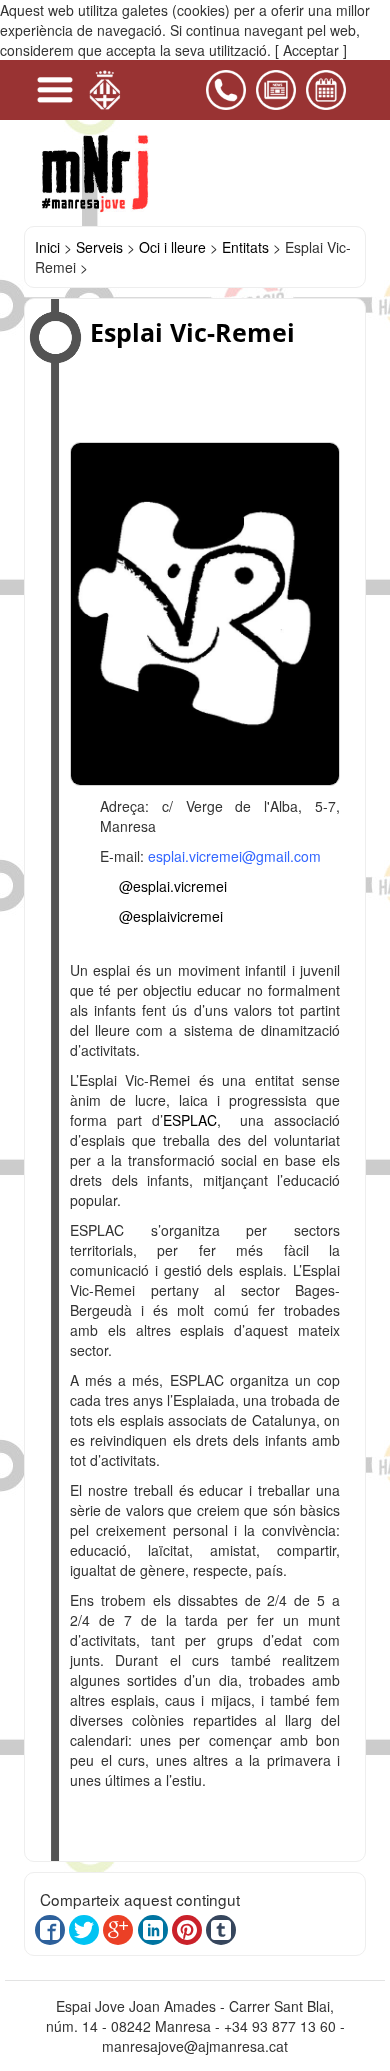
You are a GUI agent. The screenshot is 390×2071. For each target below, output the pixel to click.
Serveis (99, 247)
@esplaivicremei (171, 916)
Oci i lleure (172, 247)
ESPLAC (190, 1120)
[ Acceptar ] (311, 50)
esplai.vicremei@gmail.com (234, 856)
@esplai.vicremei (173, 886)
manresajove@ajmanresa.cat (195, 2046)
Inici (47, 247)
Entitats (245, 247)
